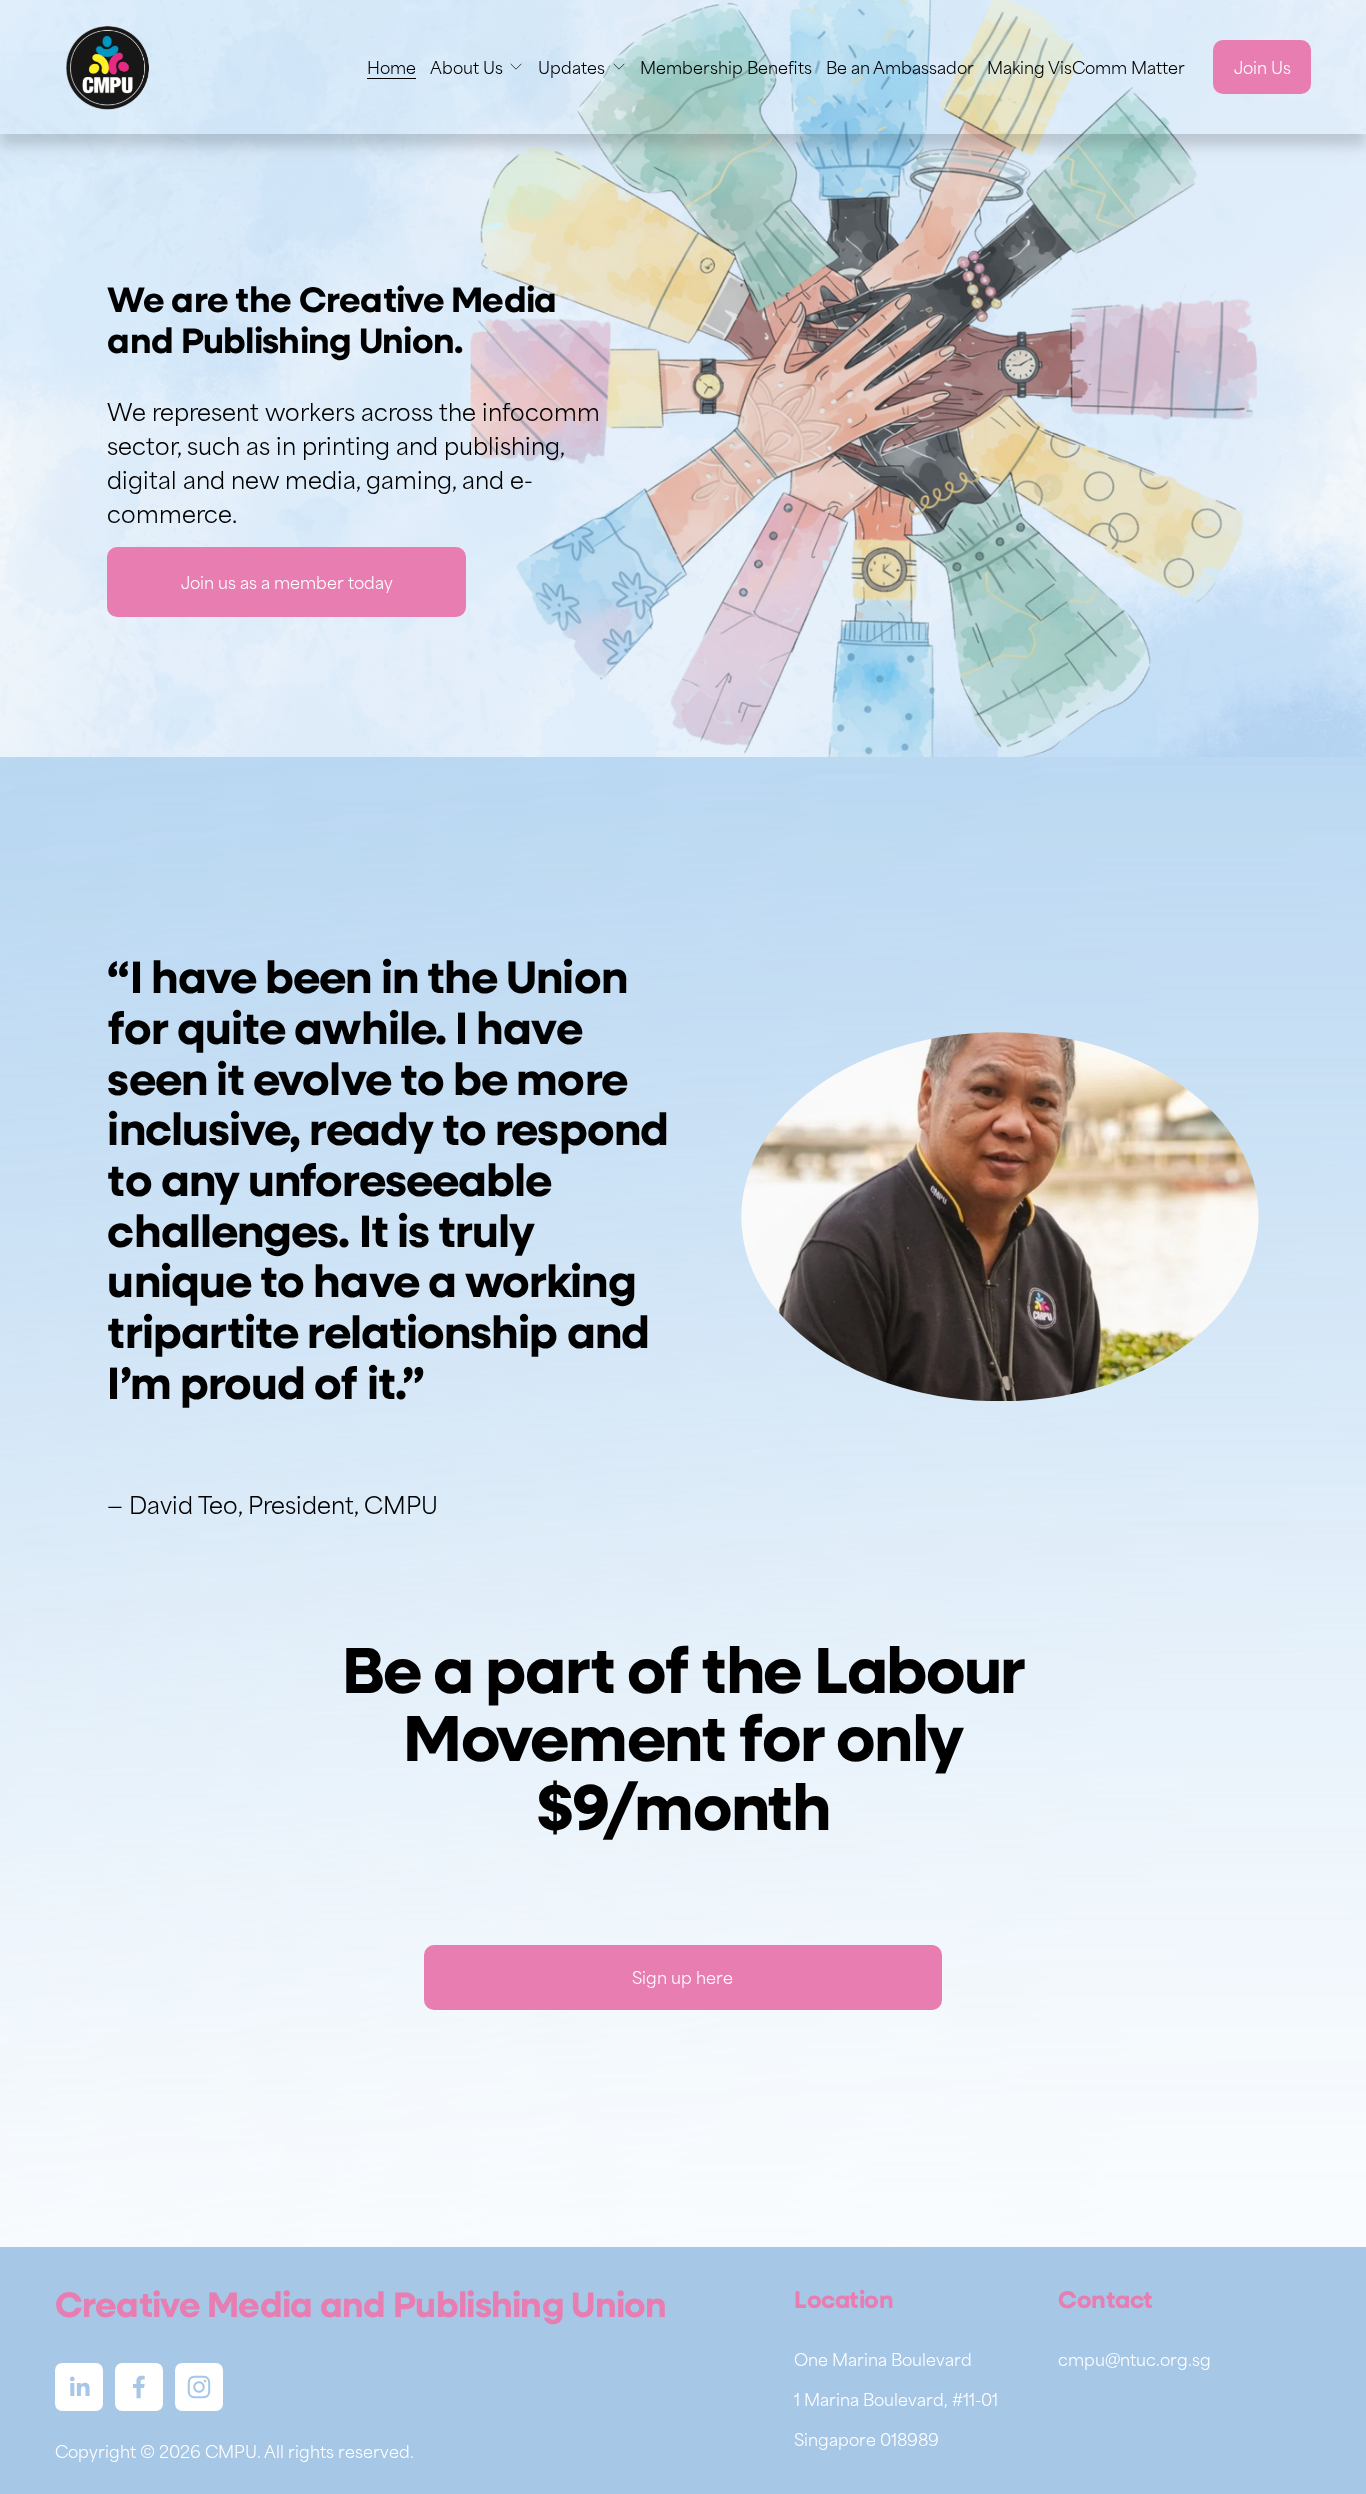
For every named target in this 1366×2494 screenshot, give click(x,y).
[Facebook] (139, 2387)
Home (391, 67)
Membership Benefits (726, 67)
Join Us (1262, 67)
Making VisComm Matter (1086, 67)
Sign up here (682, 1977)
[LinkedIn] (79, 2387)
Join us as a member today (287, 582)
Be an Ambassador (900, 67)
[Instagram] (199, 2387)
